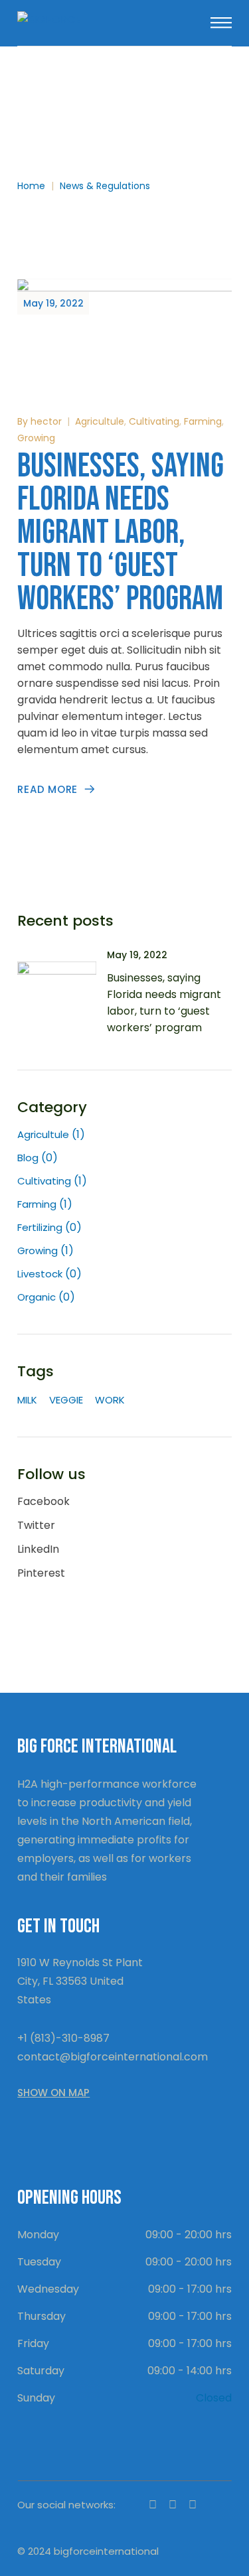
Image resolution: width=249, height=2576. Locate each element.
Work (110, 1400)
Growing (36, 438)
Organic (37, 1297)
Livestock (40, 1274)
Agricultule (100, 421)
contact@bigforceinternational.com (113, 2057)
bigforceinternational (106, 2551)
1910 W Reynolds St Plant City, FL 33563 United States (80, 1981)
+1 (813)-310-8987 (63, 2038)
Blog (28, 1158)
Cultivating (154, 421)
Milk (27, 1400)
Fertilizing (40, 1227)
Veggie (66, 1400)
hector (46, 421)
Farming (203, 421)
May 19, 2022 (53, 303)
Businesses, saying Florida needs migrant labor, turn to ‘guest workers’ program (121, 533)
